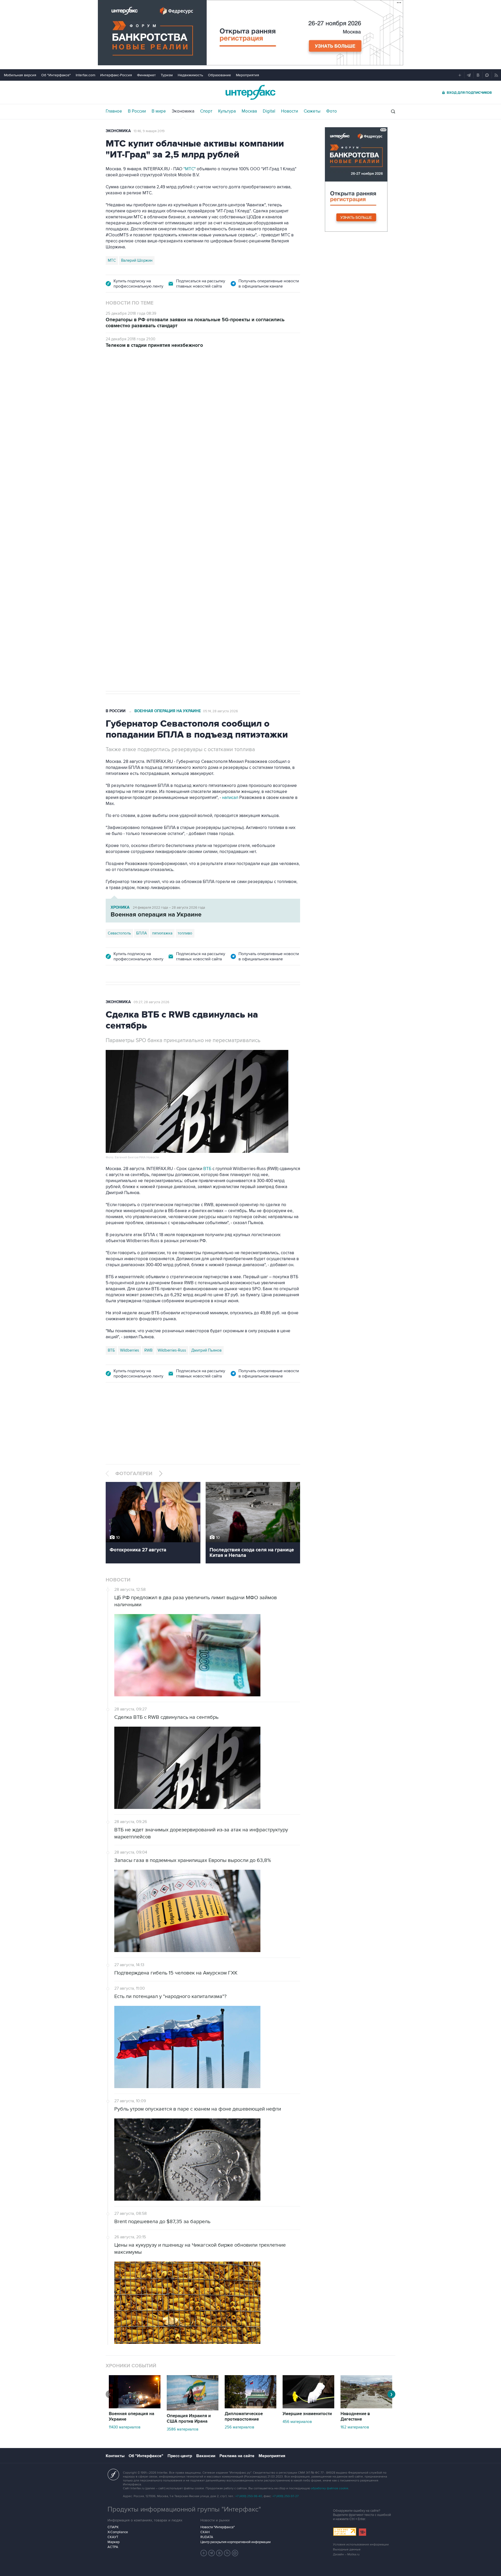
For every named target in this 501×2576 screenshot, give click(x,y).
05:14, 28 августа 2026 (220, 711)
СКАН (205, 2532)
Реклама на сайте (237, 2456)
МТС (112, 260)
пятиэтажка (162, 933)
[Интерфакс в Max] (235, 2553)
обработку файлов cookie (330, 2488)
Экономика (183, 111)
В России (137, 111)
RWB (148, 1350)
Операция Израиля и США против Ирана (189, 2419)
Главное (114, 111)
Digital (269, 111)
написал (137, 464)
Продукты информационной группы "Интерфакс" (184, 2509)
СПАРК (113, 2527)
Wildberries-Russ (172, 1350)
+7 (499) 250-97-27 (285, 2496)
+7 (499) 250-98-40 (249, 2496)
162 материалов (355, 2427)
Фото (332, 111)
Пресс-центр (180, 2456)
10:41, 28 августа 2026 (220, 385)
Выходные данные (347, 2549)
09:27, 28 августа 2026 (151, 1002)
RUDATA (207, 2537)
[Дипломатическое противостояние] (250, 2407)
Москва (249, 111)
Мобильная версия (20, 75)
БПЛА (142, 933)
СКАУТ (113, 2537)
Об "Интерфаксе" (56, 75)
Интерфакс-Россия (116, 75)
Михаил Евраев (121, 521)
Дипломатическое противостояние (244, 2417)
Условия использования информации (361, 2545)
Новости (290, 111)
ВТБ (207, 1169)
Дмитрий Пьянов (206, 1350)
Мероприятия (247, 75)
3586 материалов (183, 2429)
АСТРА (113, 2547)
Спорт (206, 111)
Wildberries (130, 1350)
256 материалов (239, 2427)
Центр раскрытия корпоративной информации (235, 2542)
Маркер (114, 2542)
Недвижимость (190, 75)
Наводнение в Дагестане (355, 2417)
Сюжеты (312, 111)
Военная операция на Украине (168, 385)
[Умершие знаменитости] (308, 2407)
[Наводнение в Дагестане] (366, 2407)
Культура (227, 111)
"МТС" (190, 169)
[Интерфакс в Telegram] (212, 2553)
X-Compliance (118, 2532)
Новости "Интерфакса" (217, 2527)
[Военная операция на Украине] (135, 2407)
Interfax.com (85, 75)
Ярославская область (160, 521)
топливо (185, 933)
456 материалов (297, 2422)
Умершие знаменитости (307, 2414)
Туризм (167, 75)
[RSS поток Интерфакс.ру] (227, 2553)
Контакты (115, 2456)
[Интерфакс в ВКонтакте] (219, 2553)
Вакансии (206, 2456)
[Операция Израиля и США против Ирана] (193, 2409)
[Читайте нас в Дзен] (204, 2553)
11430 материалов (125, 2427)
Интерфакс (250, 92)
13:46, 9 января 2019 (149, 131)
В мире (159, 111)
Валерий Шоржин (137, 260)
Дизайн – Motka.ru (346, 2554)
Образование (219, 75)
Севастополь (119, 933)
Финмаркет (146, 75)
